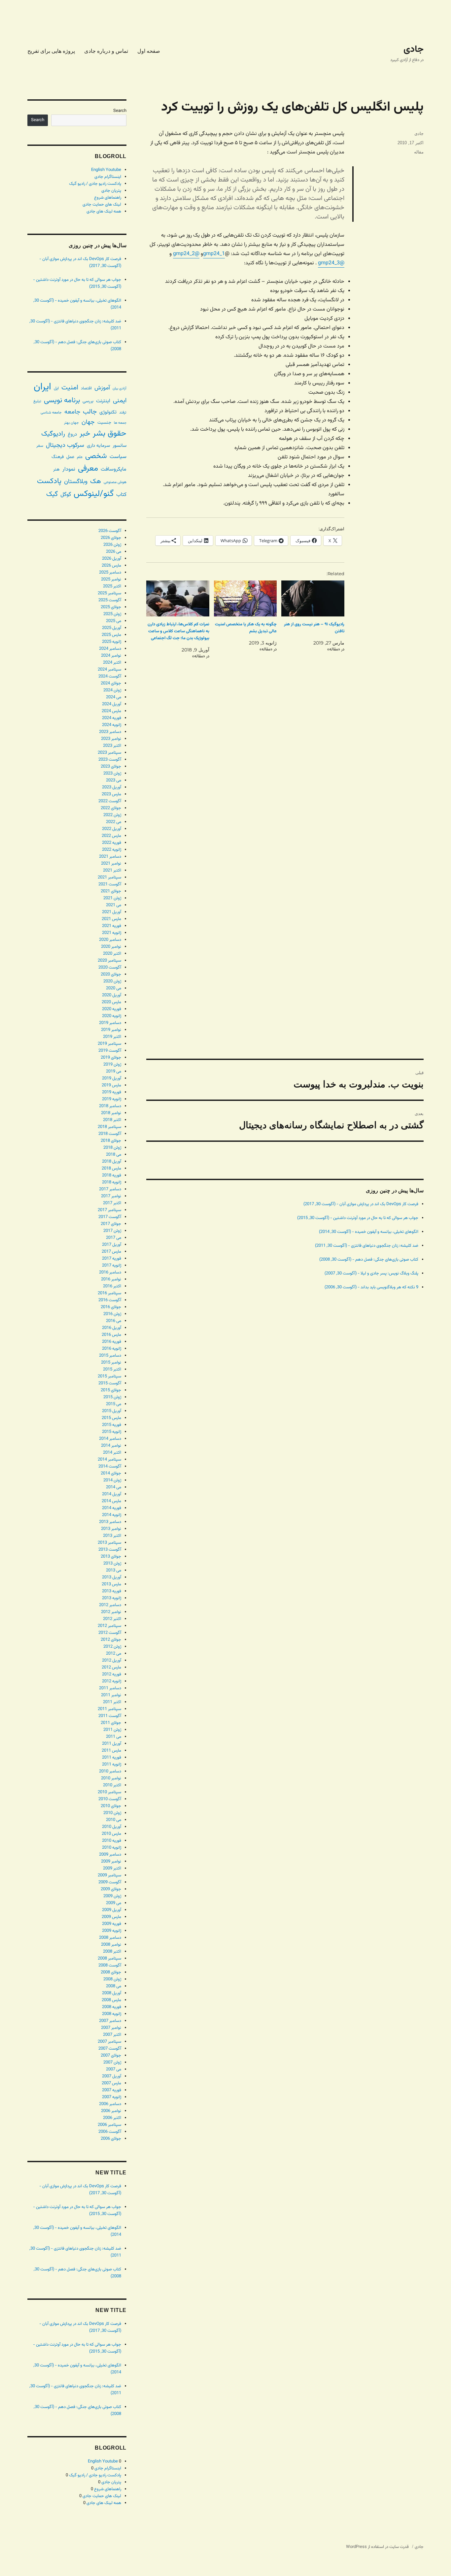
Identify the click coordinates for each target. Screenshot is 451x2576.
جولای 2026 (111, 538)
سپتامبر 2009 (109, 1875)
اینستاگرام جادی (108, 177)
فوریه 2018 (112, 1175)
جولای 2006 (111, 2139)
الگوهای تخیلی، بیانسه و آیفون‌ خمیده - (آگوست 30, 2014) (369, 1232)
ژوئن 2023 (112, 774)
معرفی (88, 469)
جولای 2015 (111, 1390)
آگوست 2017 (110, 1217)
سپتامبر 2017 (109, 1210)
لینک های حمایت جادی (102, 205)
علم (80, 457)
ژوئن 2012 (112, 1647)
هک (96, 482)
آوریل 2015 (112, 1411)
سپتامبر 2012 (109, 1626)
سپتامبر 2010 (109, 1792)
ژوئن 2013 (112, 1564)
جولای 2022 (111, 808)
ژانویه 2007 (112, 2097)
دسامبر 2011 (110, 1688)
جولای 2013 (111, 1557)
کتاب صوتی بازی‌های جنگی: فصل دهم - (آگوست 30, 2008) (369, 1260)
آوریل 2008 (112, 1993)
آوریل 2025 (112, 628)
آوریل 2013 (112, 1577)
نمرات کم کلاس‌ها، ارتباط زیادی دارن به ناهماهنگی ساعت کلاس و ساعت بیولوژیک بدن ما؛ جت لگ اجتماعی (178, 631)
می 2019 (114, 1072)
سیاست (118, 457)
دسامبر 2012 (110, 1605)
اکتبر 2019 (112, 1037)
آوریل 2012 (112, 1661)
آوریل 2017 (112, 1245)
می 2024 (114, 697)
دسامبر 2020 (110, 940)
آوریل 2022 (112, 829)
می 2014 (114, 1487)
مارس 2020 (111, 1002)
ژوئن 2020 (112, 981)
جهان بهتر (71, 423)
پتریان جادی (111, 191)
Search (120, 111)
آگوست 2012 (110, 1633)
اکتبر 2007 (112, 2035)
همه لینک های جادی (104, 212)
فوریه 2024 (112, 718)
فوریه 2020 (112, 1009)
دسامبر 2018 (110, 1106)
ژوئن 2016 (112, 1314)
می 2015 (114, 1404)
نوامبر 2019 (111, 1030)
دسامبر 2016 (110, 1272)
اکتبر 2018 (112, 1120)
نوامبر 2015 (111, 1363)
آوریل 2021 (112, 912)
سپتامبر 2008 (109, 1959)
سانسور (120, 446)
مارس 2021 (111, 919)
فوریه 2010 (112, 1841)
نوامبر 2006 (111, 2111)
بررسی (88, 401)
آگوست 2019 (110, 1051)
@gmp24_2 (186, 254)
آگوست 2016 (110, 1300)
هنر (56, 469)
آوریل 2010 (112, 1827)
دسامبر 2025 (110, 573)
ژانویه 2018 (112, 1182)
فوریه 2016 (112, 1342)
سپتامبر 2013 (109, 1543)
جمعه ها (120, 423)
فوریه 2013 (112, 1591)
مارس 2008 (111, 2000)
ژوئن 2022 (112, 815)
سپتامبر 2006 (109, 2125)
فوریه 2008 (112, 2007)
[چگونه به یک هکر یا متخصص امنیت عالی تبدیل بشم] (245, 598)
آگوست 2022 (110, 801)
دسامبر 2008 (110, 1938)
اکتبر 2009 (112, 1868)
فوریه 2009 (112, 1924)
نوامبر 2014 (111, 1446)
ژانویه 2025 (112, 642)
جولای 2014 (111, 1473)
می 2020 (114, 988)
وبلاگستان (76, 482)
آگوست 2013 (110, 1550)
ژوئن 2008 (112, 1979)
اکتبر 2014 (112, 1453)
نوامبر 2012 (111, 1612)
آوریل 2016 (112, 1328)
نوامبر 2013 (111, 1529)
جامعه (72, 412)
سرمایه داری (98, 446)
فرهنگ (58, 457)
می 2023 (114, 780)
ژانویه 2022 (112, 850)
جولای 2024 (111, 683)
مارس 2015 (111, 1418)
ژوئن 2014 (112, 1480)
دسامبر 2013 (110, 1522)
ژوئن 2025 (112, 614)
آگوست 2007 (110, 2049)
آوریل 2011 (112, 1744)
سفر (40, 446)
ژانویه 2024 (112, 725)
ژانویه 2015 (112, 1432)
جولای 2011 (111, 1723)
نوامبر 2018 (111, 1113)
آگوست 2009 (110, 1882)
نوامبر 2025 (111, 579)
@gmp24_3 (331, 263)
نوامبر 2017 (111, 1196)
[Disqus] (285, 789)
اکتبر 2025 (112, 586)
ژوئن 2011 (112, 1730)
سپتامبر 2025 (109, 593)
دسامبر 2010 (110, 1771)
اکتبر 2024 (112, 663)
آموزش (102, 388)
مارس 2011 (111, 1751)
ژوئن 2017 (112, 1231)
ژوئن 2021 (112, 898)
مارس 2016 (111, 1335)
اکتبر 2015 (112, 1370)
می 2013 (114, 1570)
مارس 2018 (111, 1169)
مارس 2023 (111, 794)
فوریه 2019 (112, 1092)
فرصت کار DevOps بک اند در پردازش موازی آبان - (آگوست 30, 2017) (361, 1204)
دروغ (72, 434)
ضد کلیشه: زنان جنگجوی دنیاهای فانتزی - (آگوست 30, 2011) (367, 1246)
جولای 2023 (111, 767)
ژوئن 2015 (112, 1397)
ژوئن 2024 (112, 690)
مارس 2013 (111, 1584)
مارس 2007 (111, 2083)
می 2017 (114, 1238)
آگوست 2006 (110, 2132)
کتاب (121, 495)
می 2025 (114, 621)
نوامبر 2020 (111, 947)
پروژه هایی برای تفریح (51, 51)
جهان (88, 422)
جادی (414, 50)
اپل (56, 389)
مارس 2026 (111, 566)
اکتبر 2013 (112, 1536)
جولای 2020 (111, 974)
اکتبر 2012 (112, 1619)
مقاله (419, 152)
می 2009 (114, 1903)
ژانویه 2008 (112, 2014)
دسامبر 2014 (110, 1439)
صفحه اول (149, 51)
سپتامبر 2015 (109, 1376)
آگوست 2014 (110, 1467)
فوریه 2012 (112, 1674)
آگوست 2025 (110, 600)
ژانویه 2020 (112, 1016)
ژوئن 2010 (112, 1813)
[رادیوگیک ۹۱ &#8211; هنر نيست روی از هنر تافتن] (313, 598)
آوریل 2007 (112, 2076)
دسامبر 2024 (110, 649)
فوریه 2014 (112, 1508)
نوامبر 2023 (111, 739)
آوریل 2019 (112, 1078)
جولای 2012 (111, 1640)
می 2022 (114, 822)
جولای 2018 (111, 1141)
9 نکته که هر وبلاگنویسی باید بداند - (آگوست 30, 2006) (371, 1287)
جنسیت (104, 423)
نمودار (69, 469)
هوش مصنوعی (115, 482)
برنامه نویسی (62, 401)
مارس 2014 (111, 1501)
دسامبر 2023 (110, 732)
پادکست (49, 481)
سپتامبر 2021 (109, 877)
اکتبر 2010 (112, 1785)
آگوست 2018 (110, 1134)
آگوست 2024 (110, 677)
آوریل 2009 (112, 1910)
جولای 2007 (111, 2056)
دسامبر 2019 (110, 1023)
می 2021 (114, 905)
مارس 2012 (111, 1668)
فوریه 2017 (112, 1259)
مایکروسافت (114, 469)
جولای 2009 (111, 1889)
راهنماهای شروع (108, 198)
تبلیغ (37, 401)
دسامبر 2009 (110, 1855)
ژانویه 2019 (112, 1099)
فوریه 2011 (112, 1758)
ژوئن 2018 (112, 1148)
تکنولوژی (108, 412)
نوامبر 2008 (111, 1945)
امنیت (70, 388)
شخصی (96, 456)
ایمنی (120, 401)
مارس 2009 (111, 1917)
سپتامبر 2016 (109, 1293)
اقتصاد (86, 388)
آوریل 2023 (112, 787)
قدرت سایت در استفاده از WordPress (377, 2547)
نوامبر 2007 (111, 2028)
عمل (70, 457)
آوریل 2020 (112, 995)
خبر (85, 434)
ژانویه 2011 (112, 1765)
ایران (42, 387)
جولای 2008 (111, 1972)
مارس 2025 (111, 635)
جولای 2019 (111, 1058)
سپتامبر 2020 (109, 961)
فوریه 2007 (112, 2090)
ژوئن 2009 (112, 1896)
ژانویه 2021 (112, 933)
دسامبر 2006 (110, 2104)
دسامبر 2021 (110, 857)
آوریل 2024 (112, 704)
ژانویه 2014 (112, 1515)
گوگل (66, 495)
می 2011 (114, 1737)
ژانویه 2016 (112, 1349)
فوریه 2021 (112, 926)
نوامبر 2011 (111, 1695)
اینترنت (103, 401)
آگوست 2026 (110, 531)
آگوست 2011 (110, 1716)
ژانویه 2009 (112, 1931)
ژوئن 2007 (112, 2063)
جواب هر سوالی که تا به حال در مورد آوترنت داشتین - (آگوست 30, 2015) (358, 1218)
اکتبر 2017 (112, 1203)
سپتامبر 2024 (109, 670)
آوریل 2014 (112, 1494)
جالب (90, 412)
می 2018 (114, 1155)
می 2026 (114, 552)
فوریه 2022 (112, 843)
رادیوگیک (53, 434)
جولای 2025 (111, 607)
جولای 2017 (111, 1224)
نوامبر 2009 (111, 1862)
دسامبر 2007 (110, 2021)
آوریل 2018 (112, 1162)
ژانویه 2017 (112, 1266)
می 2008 (114, 1986)
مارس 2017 (111, 1252)
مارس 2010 (111, 1834)
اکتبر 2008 (112, 1952)
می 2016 (114, 1321)
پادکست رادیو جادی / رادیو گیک (95, 184)
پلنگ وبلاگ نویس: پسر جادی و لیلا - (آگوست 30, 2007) (371, 1273)
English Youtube (106, 170)
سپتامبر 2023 (109, 753)
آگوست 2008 (110, 1965)
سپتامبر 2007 (109, 2042)
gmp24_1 (214, 254)
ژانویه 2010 (112, 1848)
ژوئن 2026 (112, 545)
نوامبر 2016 (111, 1279)
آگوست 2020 (110, 968)
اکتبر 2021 (112, 871)
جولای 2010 (111, 1806)
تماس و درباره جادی (106, 51)
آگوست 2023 (110, 760)
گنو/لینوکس (94, 494)
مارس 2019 (111, 1085)
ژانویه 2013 (112, 1598)
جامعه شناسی (51, 413)
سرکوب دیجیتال (65, 445)
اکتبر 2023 (112, 746)
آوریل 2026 (112, 559)
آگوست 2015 (110, 1383)
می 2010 (114, 1820)
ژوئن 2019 (112, 1065)
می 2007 (114, 2069)
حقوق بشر (110, 434)
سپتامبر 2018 (109, 1127)
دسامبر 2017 (110, 1189)
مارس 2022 (111, 836)
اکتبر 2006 (112, 2118)
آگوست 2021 (110, 884)
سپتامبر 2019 (109, 1044)
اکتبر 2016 (112, 1286)
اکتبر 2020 (112, 954)
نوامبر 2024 (111, 656)
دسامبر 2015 (110, 1356)
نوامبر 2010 (111, 1778)
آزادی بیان (120, 389)
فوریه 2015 (112, 1425)
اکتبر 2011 (112, 1702)
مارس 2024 (111, 711)
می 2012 (114, 1654)
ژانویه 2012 (112, 1681)
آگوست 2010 (110, 1799)
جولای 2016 (111, 1307)
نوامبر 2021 (111, 864)
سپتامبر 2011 (109, 1709)
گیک (52, 494)
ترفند (123, 413)
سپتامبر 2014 (109, 1460)
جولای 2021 (111, 891)
